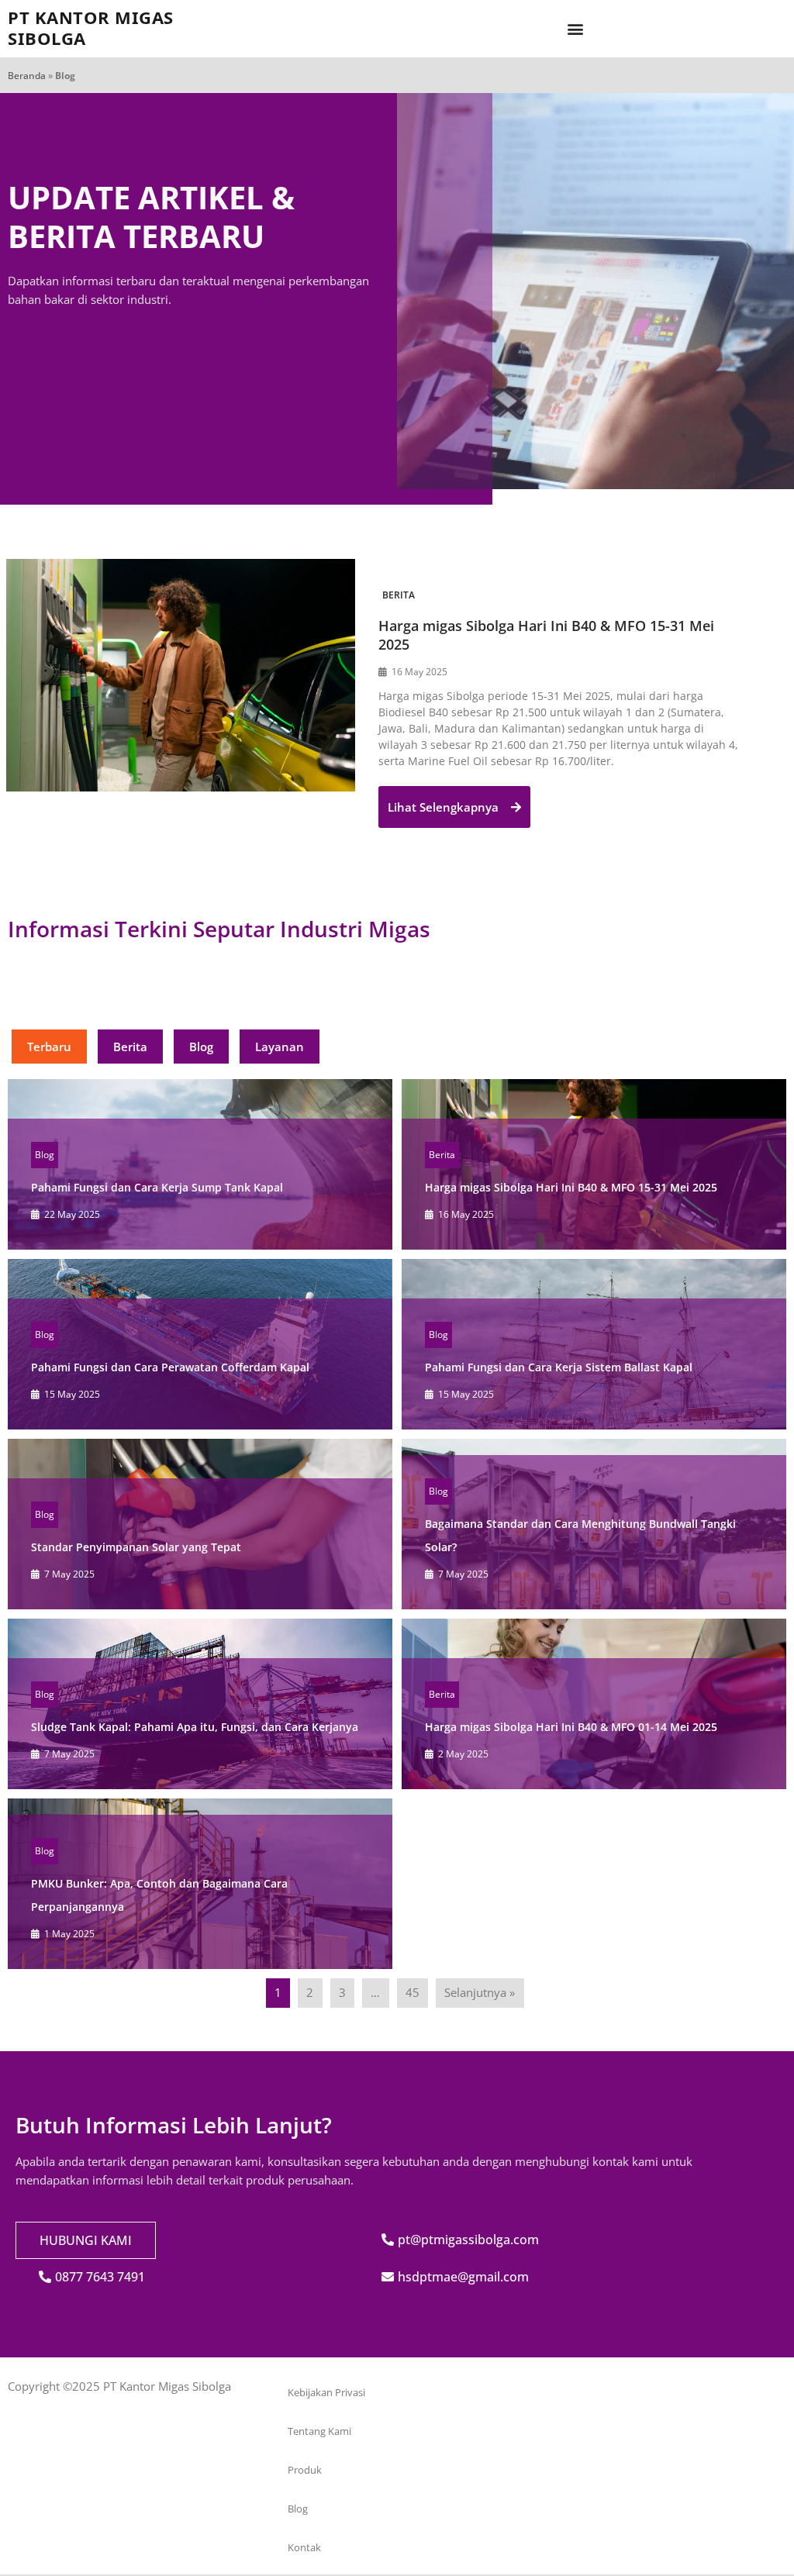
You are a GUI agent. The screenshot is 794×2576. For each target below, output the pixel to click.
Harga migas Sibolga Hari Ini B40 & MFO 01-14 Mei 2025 (571, 1727)
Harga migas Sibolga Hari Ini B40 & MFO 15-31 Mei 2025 (571, 1187)
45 (413, 1992)
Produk (305, 2470)
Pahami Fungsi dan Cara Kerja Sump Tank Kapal (157, 1187)
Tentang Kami (319, 2431)
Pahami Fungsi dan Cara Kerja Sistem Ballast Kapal (559, 1367)
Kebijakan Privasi (326, 2392)
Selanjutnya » (480, 1992)
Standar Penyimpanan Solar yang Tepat (136, 1547)
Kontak (304, 2547)
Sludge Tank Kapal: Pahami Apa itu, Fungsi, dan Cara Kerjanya (195, 1727)
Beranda (27, 76)
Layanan (280, 1047)
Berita (399, 595)
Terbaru (49, 1047)
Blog (201, 1047)
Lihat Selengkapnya (445, 807)
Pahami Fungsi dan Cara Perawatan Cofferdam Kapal (170, 1367)
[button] (575, 29)
